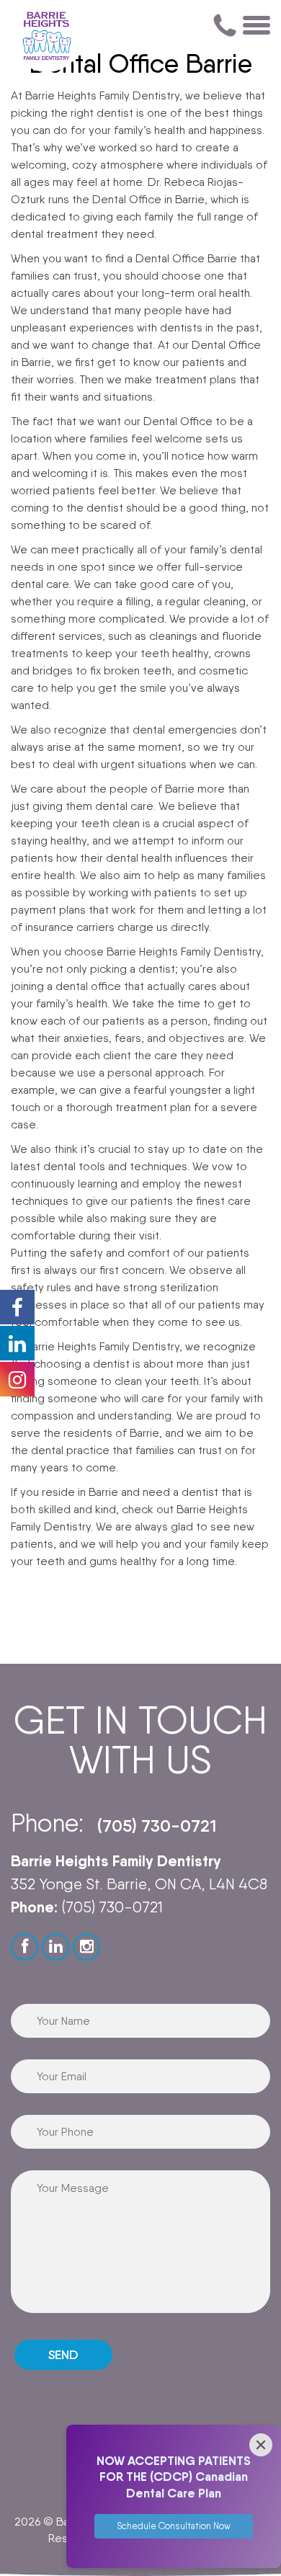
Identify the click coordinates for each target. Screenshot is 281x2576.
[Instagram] (86, 1947)
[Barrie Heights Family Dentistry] (47, 36)
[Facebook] (24, 1947)
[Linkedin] (55, 1947)
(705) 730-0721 (157, 1826)
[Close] (261, 2445)
